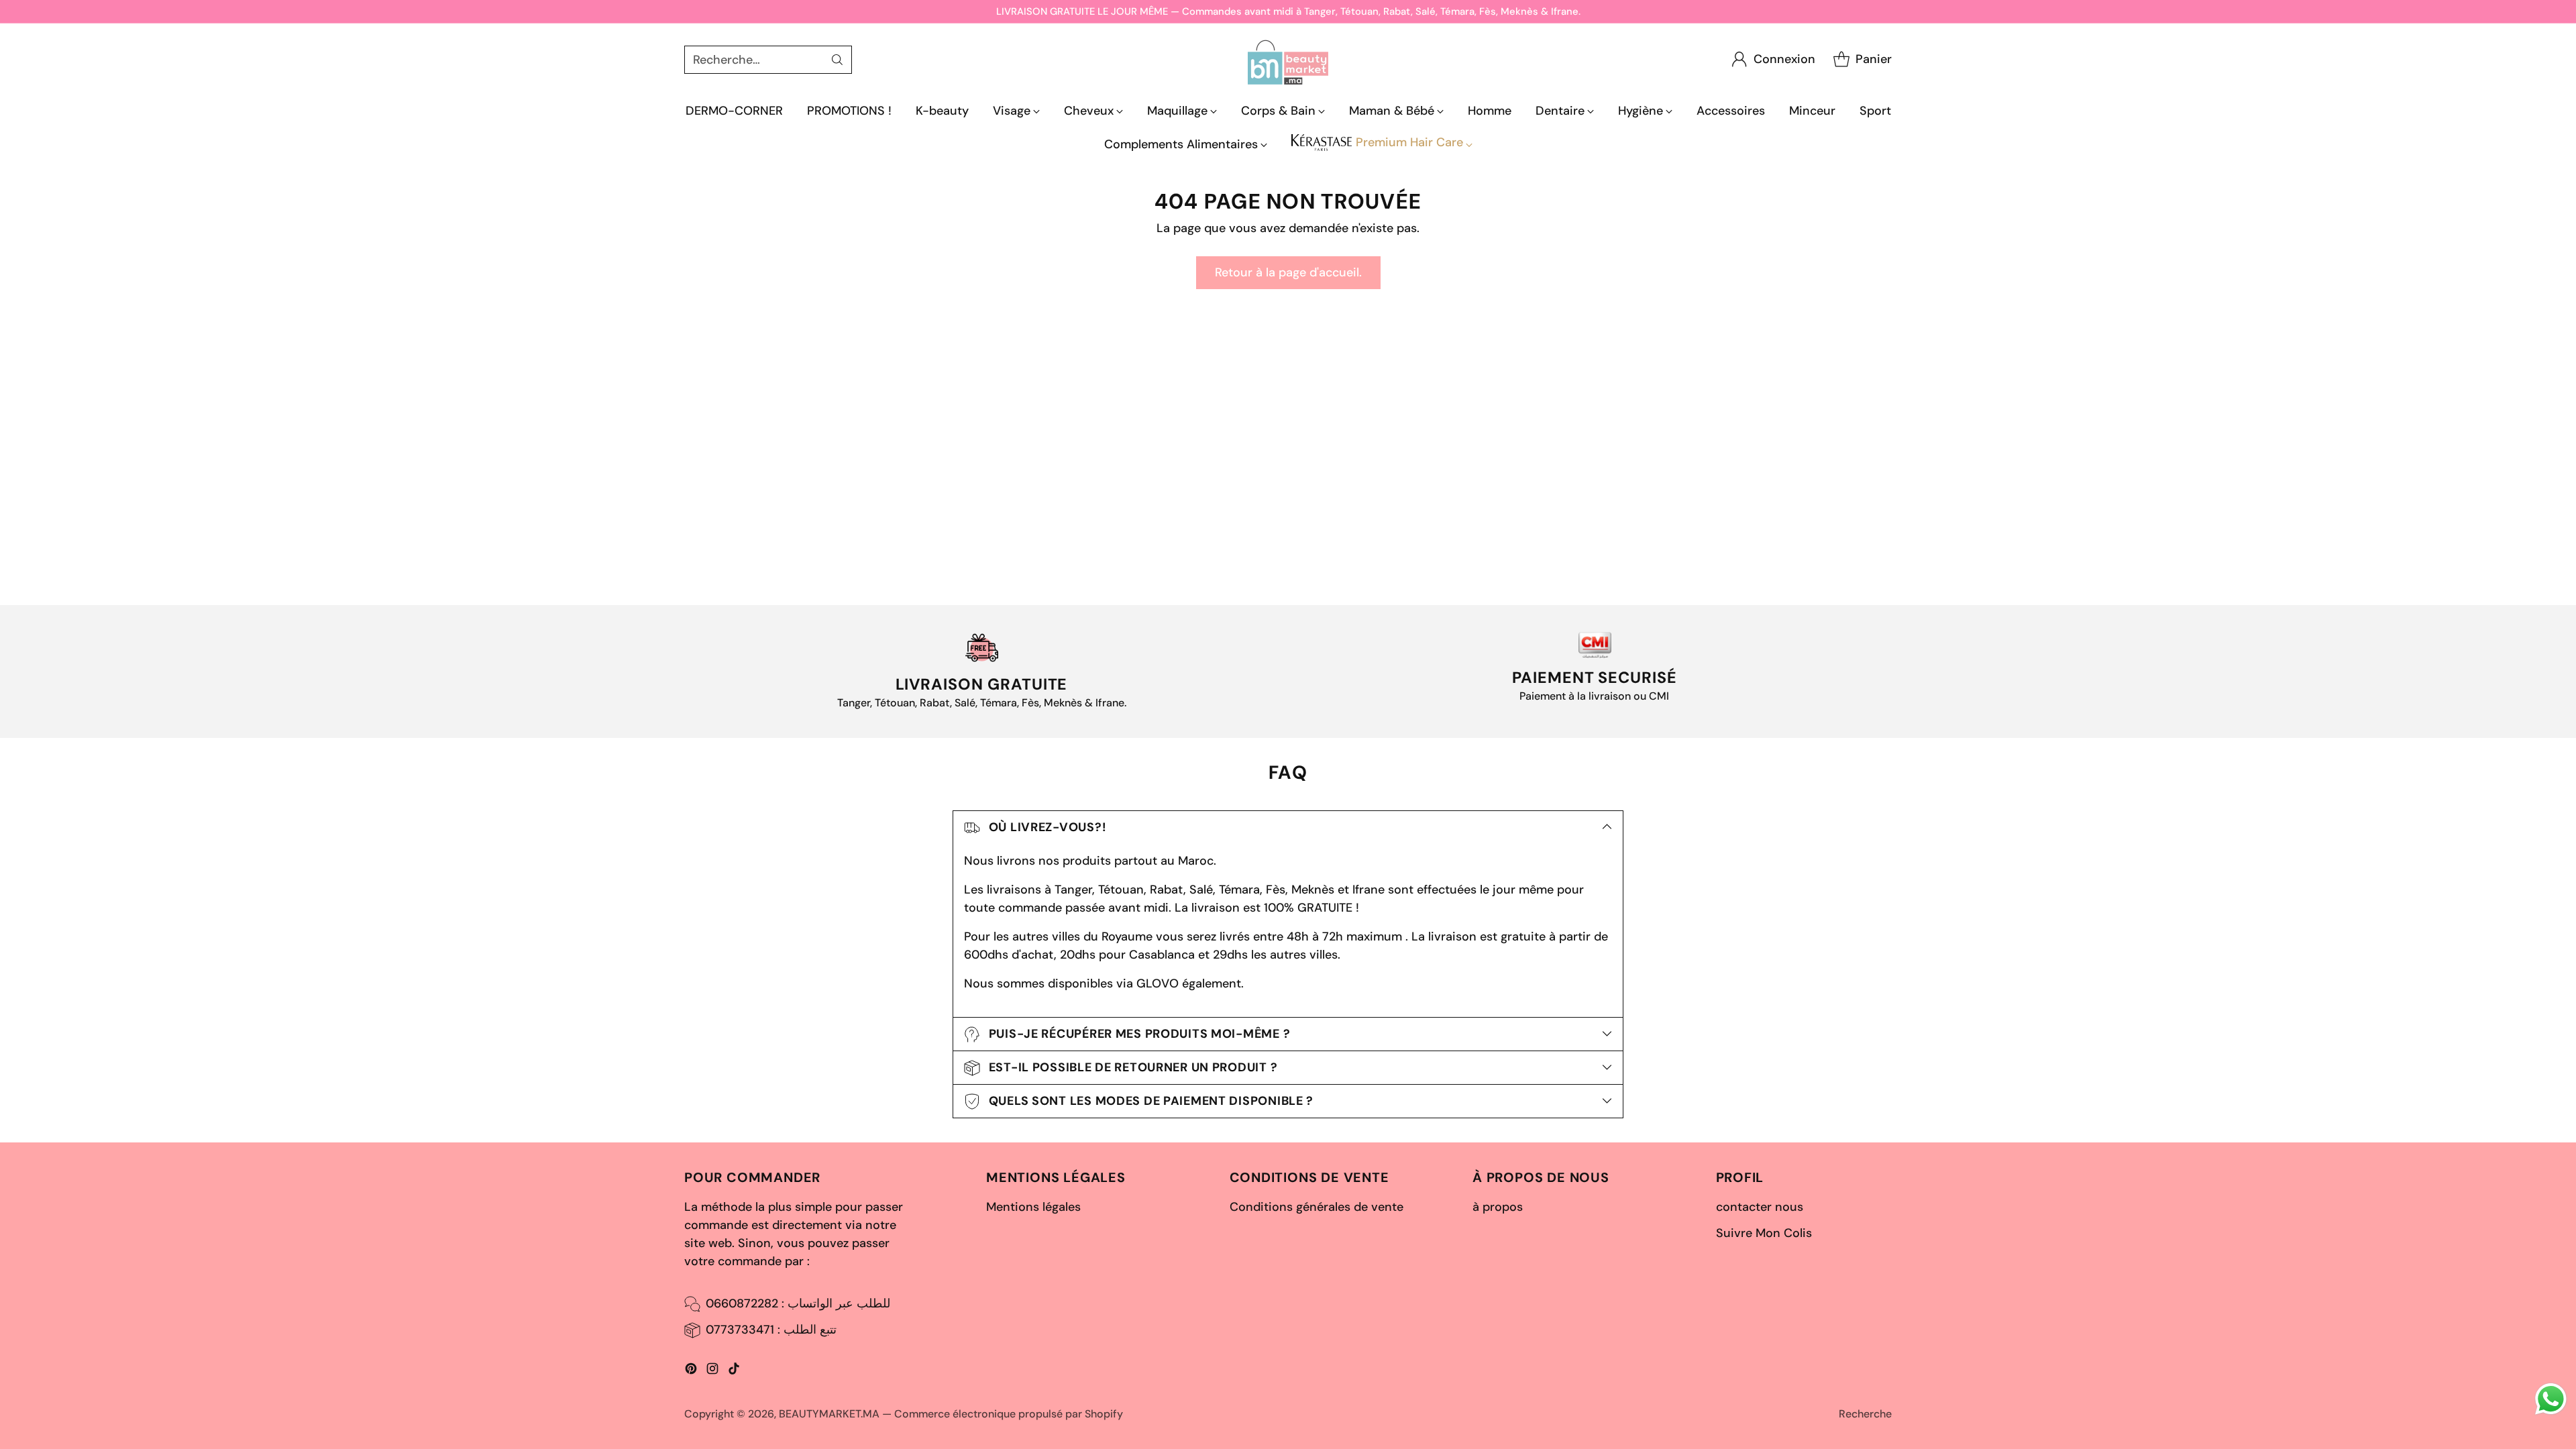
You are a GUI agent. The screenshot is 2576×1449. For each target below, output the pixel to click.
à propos (1498, 1207)
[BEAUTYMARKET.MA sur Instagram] (712, 1371)
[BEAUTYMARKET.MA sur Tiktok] (734, 1371)
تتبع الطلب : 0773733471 (771, 1330)
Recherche (1865, 1414)
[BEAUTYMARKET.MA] (1288, 59)
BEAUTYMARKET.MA (829, 1414)
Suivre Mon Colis (1764, 1233)
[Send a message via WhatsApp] (2551, 1399)
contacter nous (1760, 1207)
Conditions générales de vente (1317, 1207)
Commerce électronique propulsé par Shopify (1009, 1414)
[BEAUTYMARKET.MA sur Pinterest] (691, 1371)
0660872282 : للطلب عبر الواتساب (798, 1303)
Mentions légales (1033, 1207)
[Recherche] (837, 60)
